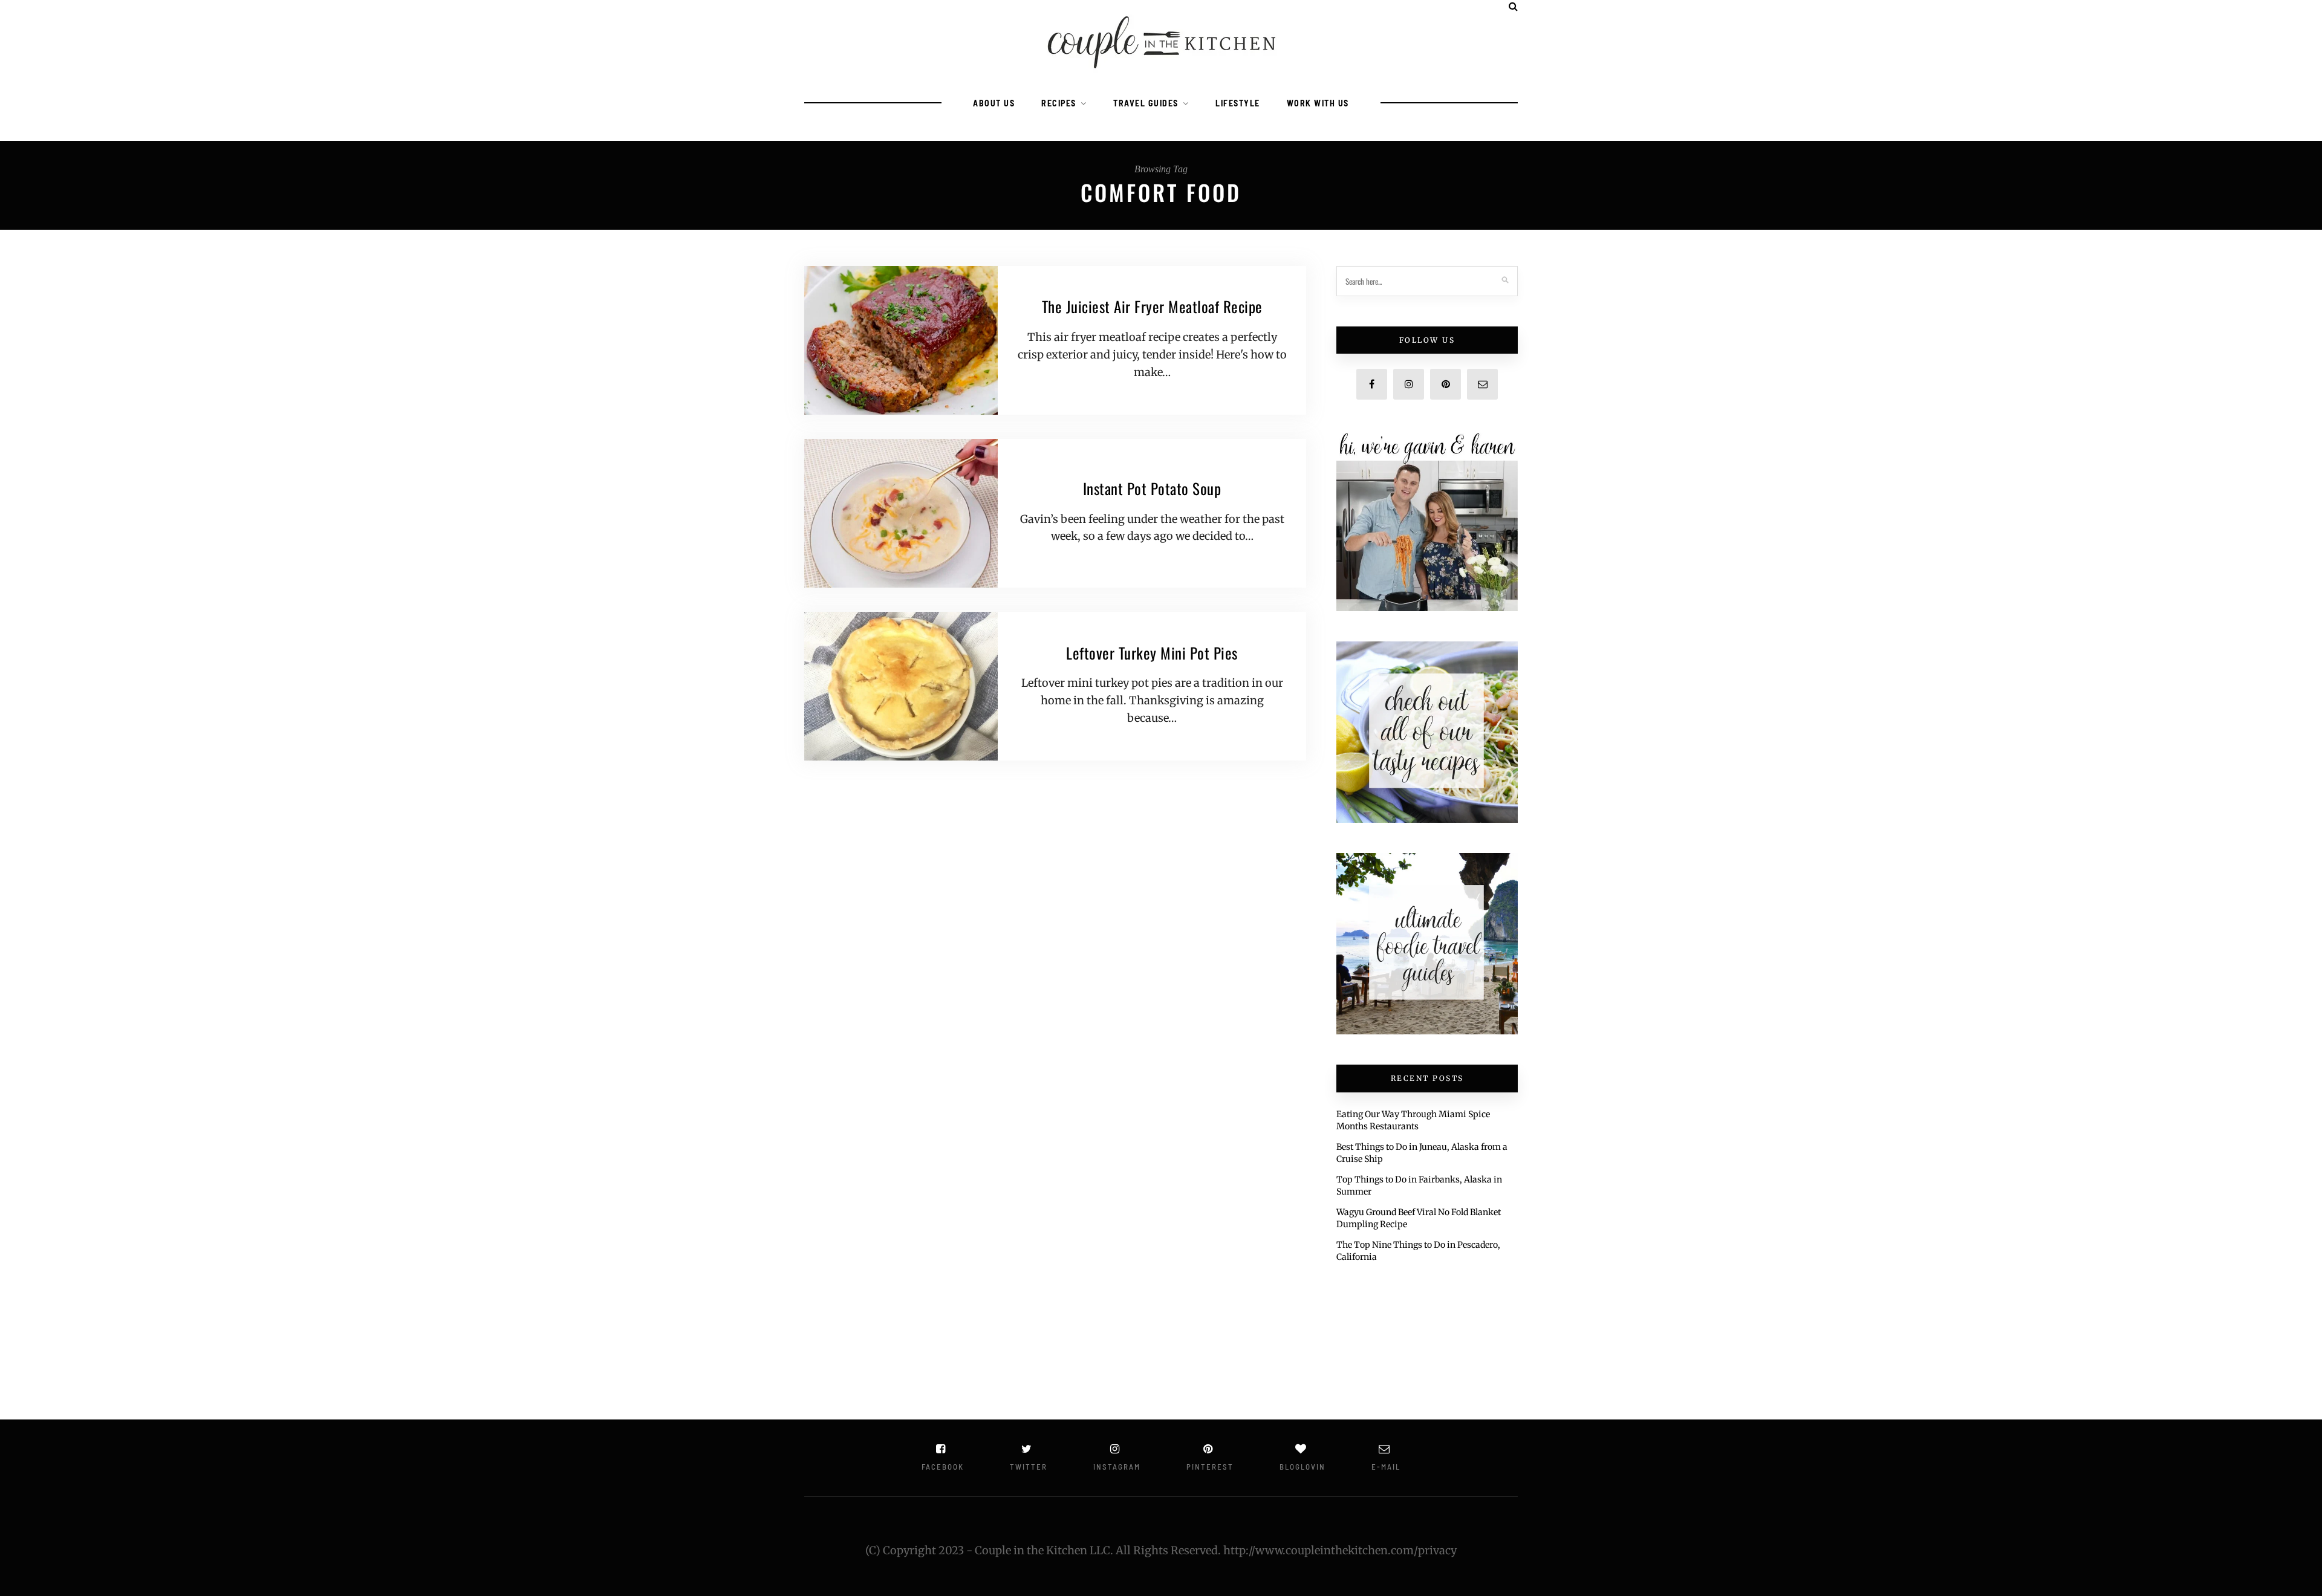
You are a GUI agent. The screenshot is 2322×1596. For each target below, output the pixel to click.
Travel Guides (1146, 103)
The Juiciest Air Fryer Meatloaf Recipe (1152, 306)
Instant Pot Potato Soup (1152, 488)
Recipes (1059, 103)
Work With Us (1318, 103)
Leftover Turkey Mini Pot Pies (1152, 653)
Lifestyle (1238, 103)
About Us (994, 103)
